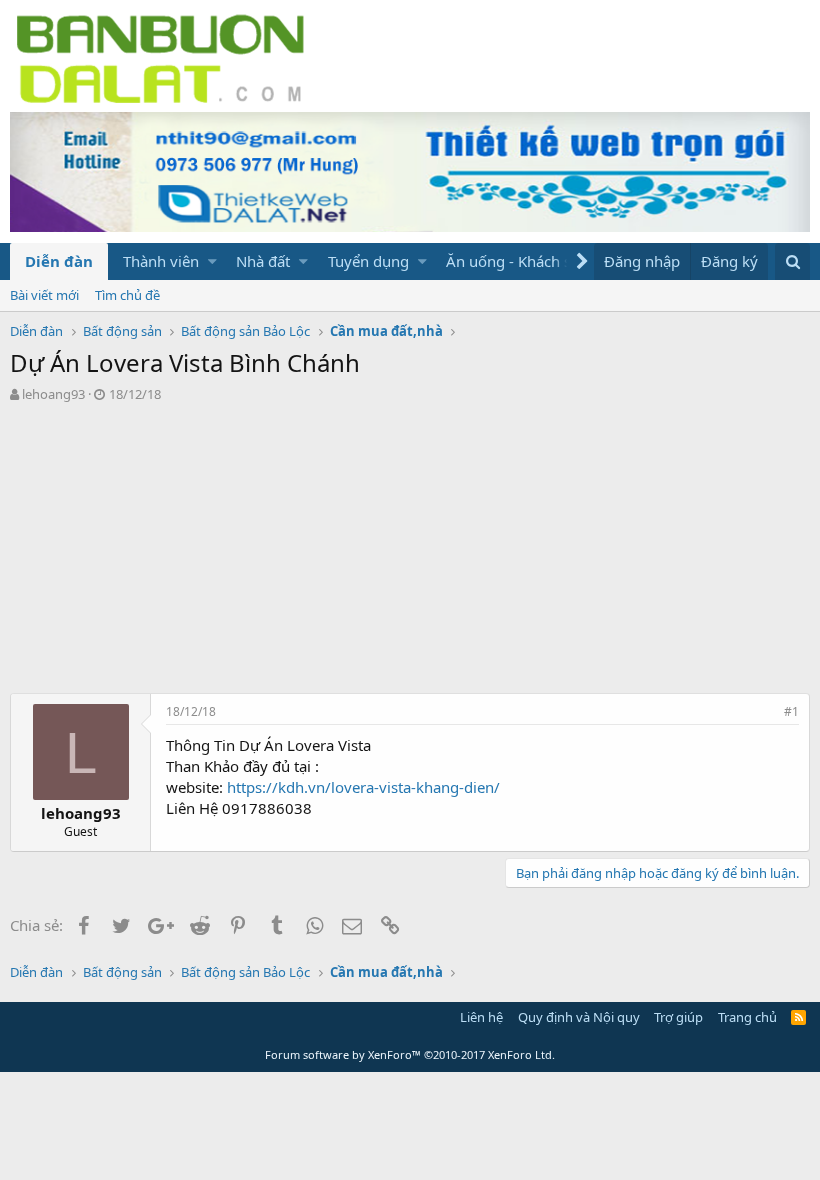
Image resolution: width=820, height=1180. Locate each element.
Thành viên (161, 261)
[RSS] (798, 1017)
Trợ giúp (678, 1017)
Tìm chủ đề (127, 295)
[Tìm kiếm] (792, 261)
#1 (791, 711)
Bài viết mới (44, 295)
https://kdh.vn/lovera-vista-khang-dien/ (363, 787)
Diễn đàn (59, 261)
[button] (212, 261)
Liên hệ (481, 1017)
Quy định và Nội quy (579, 1017)
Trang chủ (747, 1017)
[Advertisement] (410, 553)
